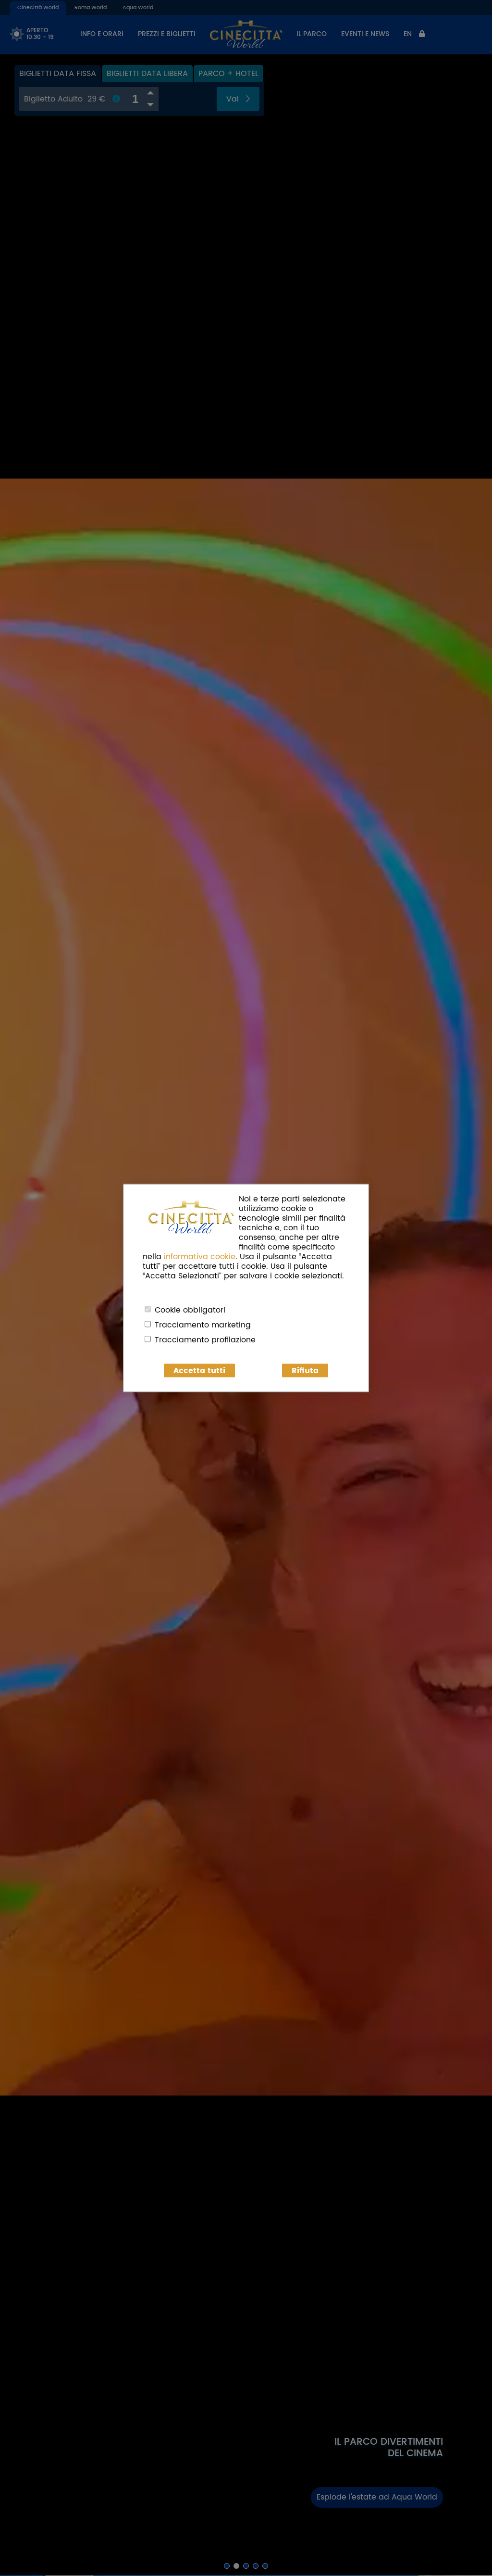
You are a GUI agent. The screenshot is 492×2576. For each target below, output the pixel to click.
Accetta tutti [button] (199, 1371)
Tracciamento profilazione (205, 1340)
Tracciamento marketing (203, 1325)
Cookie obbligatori (190, 1310)
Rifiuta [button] (305, 1371)
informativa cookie (200, 1257)
